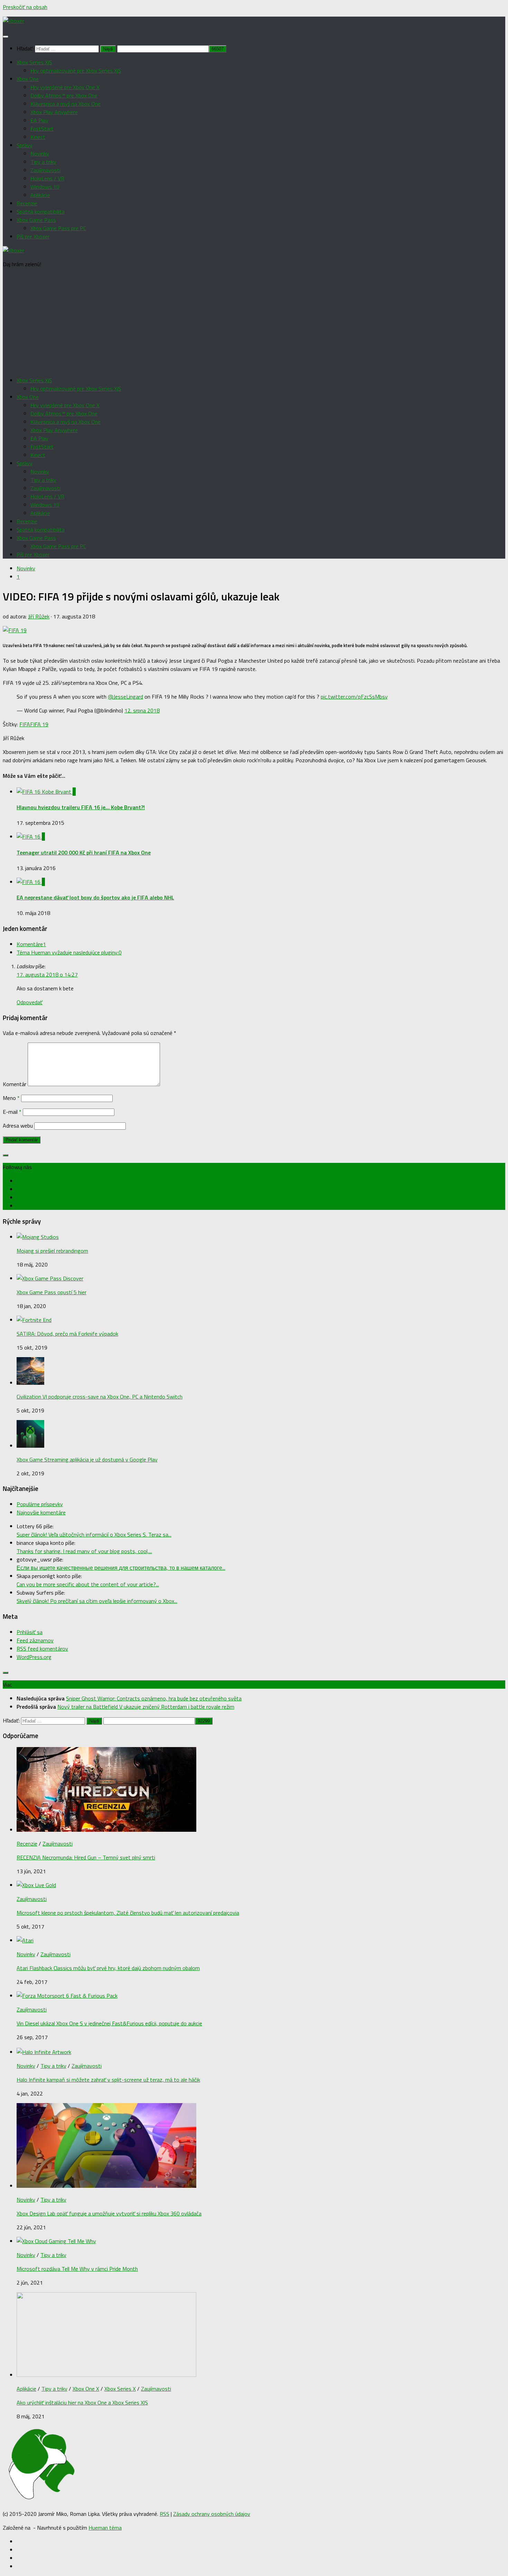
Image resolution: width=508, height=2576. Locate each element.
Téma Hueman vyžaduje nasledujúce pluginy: (69, 952)
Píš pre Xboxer (33, 236)
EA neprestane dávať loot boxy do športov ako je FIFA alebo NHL (95, 897)
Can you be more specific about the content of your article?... (88, 1584)
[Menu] (6, 37)
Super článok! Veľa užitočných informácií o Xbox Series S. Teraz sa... (94, 1534)
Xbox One (28, 79)
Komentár (15, 1084)
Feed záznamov (35, 1640)
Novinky (40, 153)
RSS (164, 2514)
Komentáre (31, 944)
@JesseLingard (125, 697)
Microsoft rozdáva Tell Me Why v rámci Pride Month (77, 2269)
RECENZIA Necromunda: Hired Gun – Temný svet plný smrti (86, 1857)
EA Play (39, 120)
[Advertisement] (254, 322)
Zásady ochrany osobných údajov (212, 2514)
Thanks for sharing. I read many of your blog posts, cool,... (84, 1551)
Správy (25, 145)
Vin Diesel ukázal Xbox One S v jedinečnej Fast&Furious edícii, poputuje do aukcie (109, 2023)
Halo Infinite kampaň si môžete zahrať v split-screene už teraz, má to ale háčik (108, 2080)
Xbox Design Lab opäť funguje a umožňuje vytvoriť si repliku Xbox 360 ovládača (109, 2213)
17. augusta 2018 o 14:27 (47, 974)
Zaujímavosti (45, 170)
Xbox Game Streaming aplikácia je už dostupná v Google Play (87, 1459)
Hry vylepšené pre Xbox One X (65, 87)
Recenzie (27, 203)
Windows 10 (45, 187)
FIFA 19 (39, 724)
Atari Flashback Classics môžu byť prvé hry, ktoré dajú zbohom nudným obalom (108, 1968)
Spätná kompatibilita (41, 212)
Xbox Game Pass (36, 220)
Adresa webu (18, 1126)
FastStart (42, 129)
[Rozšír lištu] (6, 1155)
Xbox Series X (120, 2389)
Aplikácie (40, 195)
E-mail (12, 1112)
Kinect (38, 137)
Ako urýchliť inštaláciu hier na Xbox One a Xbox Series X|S (82, 2402)
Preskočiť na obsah (25, 7)
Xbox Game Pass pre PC (58, 228)
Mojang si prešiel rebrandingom (52, 1251)
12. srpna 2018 (142, 710)
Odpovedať (30, 1002)
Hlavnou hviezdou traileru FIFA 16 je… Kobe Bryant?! (81, 807)
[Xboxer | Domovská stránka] (13, 21)
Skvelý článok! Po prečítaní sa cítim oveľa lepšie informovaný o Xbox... (97, 1601)
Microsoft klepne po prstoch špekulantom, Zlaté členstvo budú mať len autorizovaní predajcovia (128, 1913)
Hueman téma (105, 2528)
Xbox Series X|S (34, 62)
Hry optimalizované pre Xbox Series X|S (76, 71)
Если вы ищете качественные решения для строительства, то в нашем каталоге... (121, 1568)
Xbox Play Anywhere (54, 112)
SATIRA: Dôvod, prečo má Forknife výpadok (67, 1334)
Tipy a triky (43, 162)
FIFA (25, 724)
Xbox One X (86, 2389)
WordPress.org (34, 1657)
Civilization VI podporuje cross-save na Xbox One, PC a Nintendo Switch (100, 1397)
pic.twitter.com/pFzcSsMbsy (354, 697)
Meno (11, 1098)
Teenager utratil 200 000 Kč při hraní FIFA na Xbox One (84, 852)
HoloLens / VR (47, 178)
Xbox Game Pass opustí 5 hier (51, 1292)
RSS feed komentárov (42, 1649)
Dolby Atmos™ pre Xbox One (64, 95)
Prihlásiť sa (30, 1632)
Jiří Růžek (39, 616)
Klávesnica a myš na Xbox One (65, 104)
